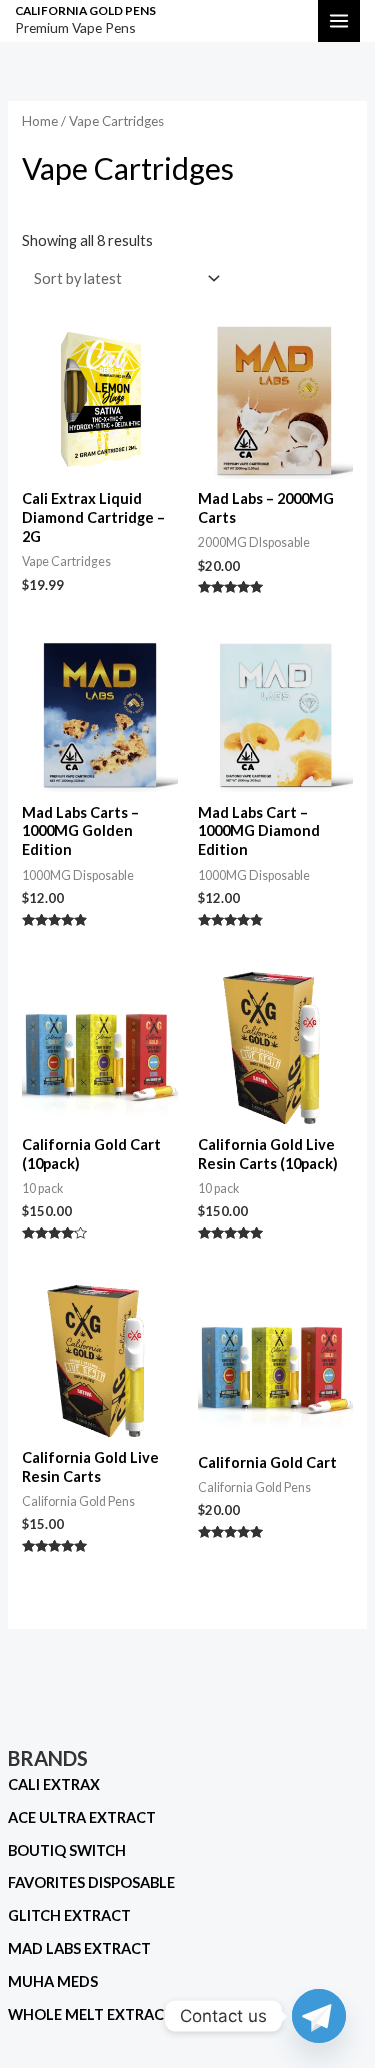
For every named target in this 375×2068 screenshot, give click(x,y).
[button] (287, 21)
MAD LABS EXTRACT (79, 1948)
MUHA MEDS (53, 1981)
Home (40, 121)
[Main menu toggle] (339, 21)
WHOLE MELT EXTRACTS (95, 2014)
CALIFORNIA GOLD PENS (85, 10)
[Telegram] (319, 2016)
